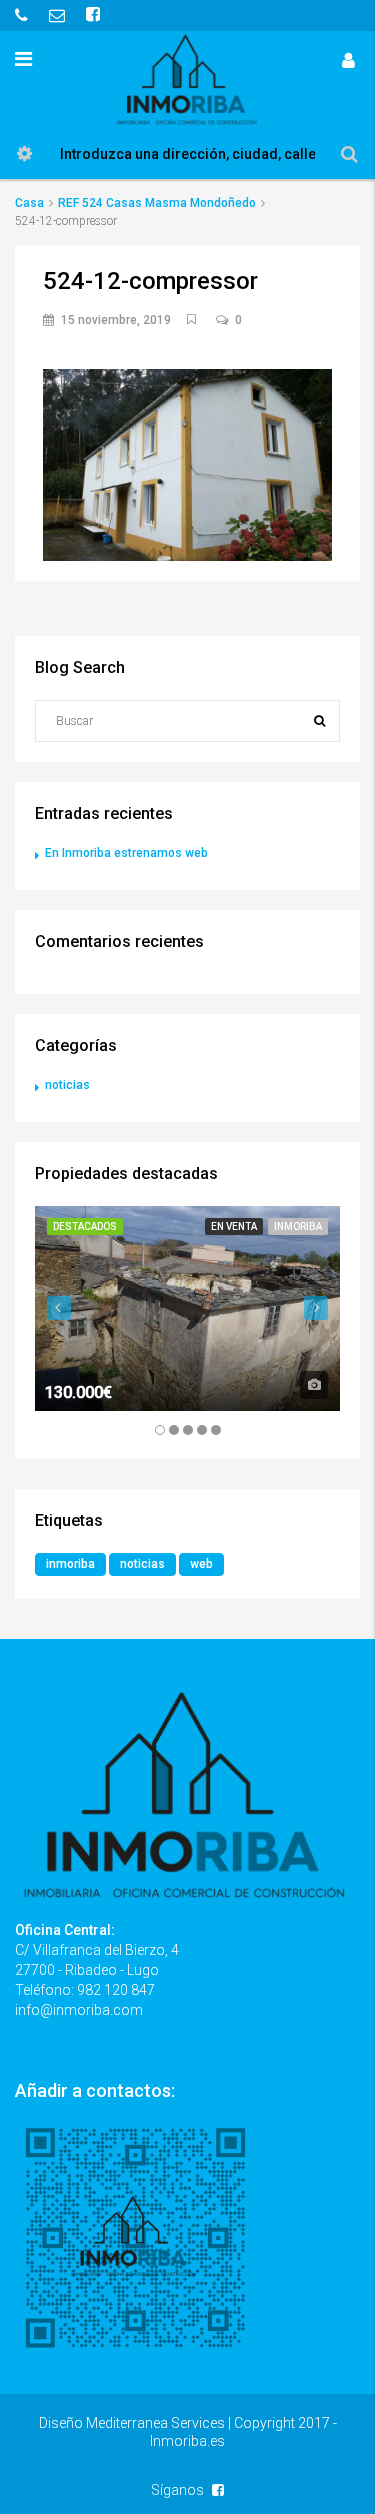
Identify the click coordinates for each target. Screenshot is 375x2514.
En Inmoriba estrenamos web (126, 853)
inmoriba (70, 1564)
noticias (67, 1085)
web (201, 1564)
